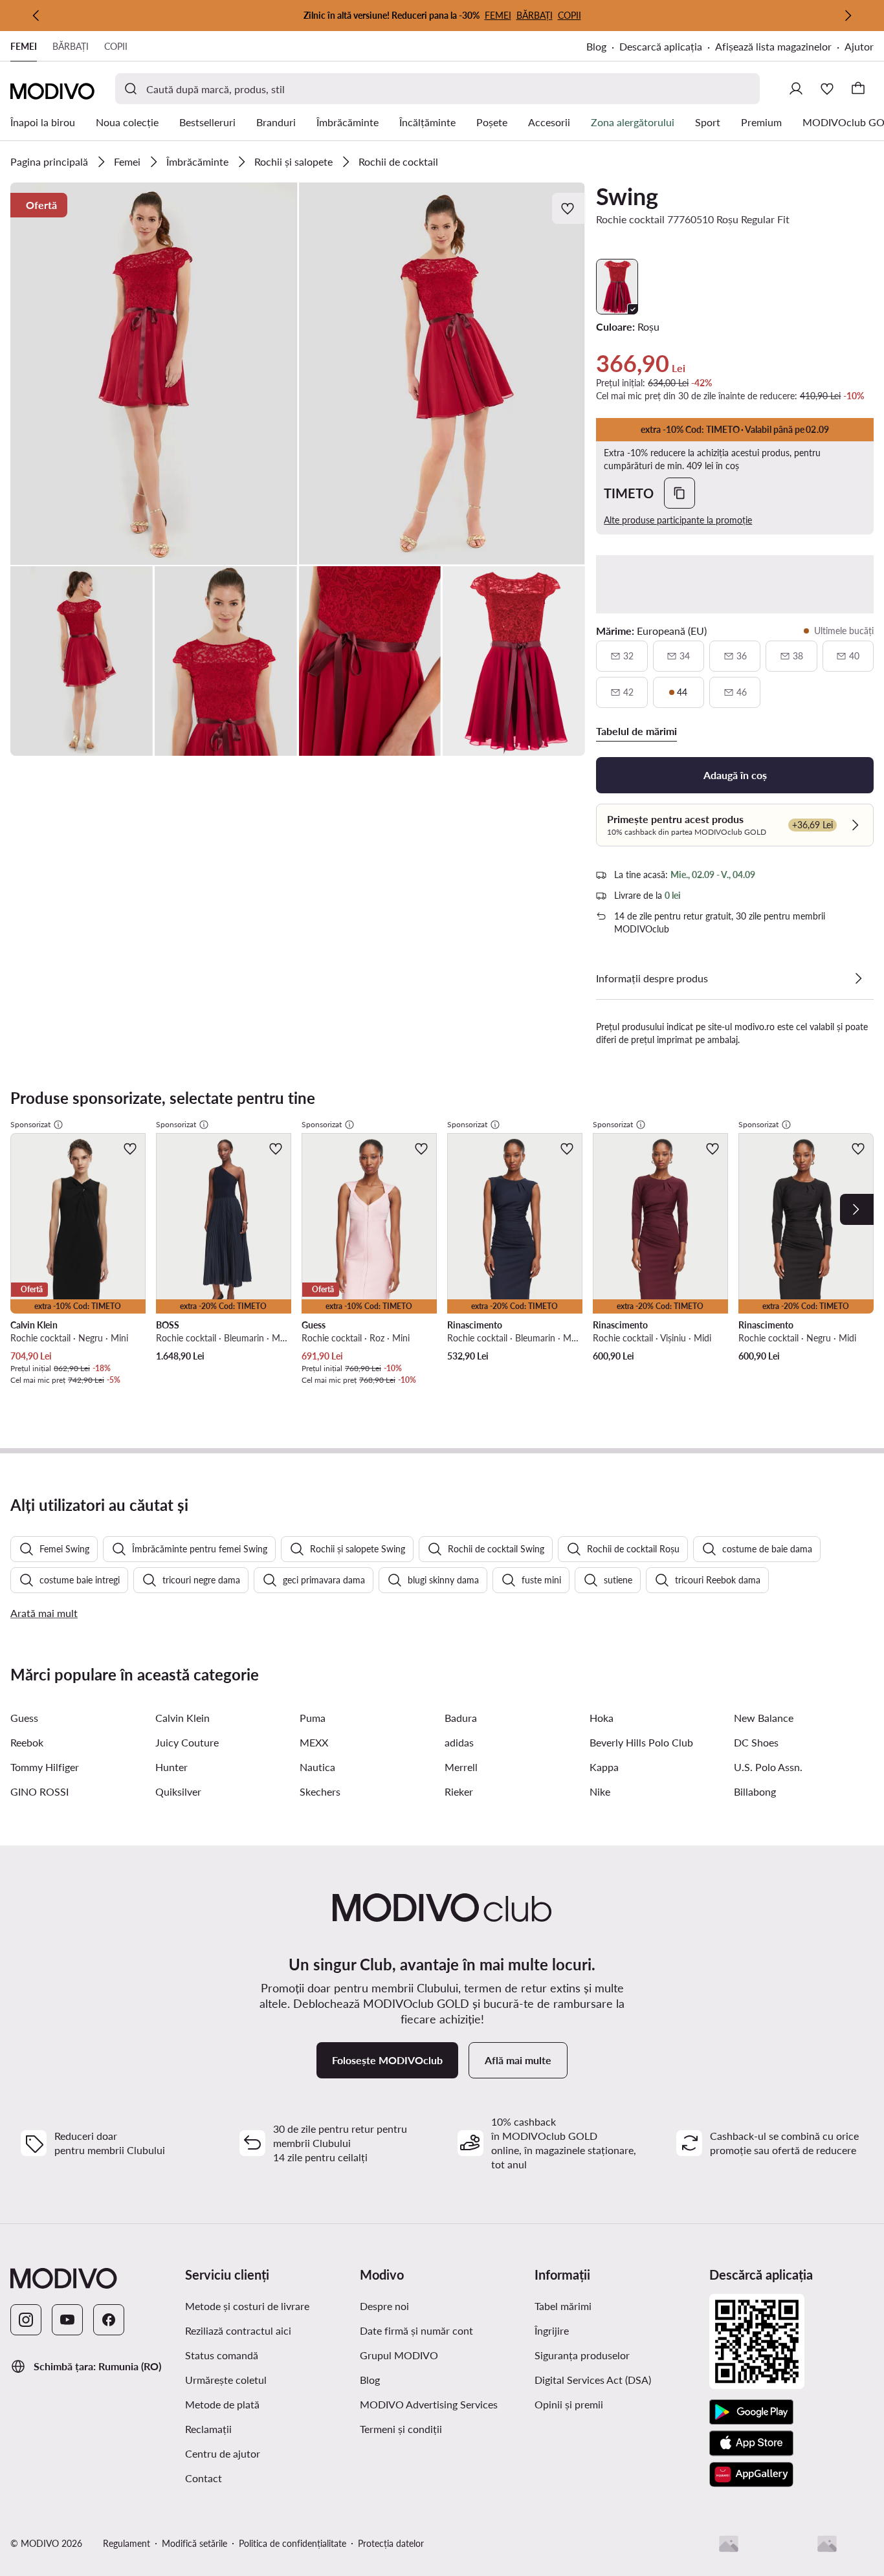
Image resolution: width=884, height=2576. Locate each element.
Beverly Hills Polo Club (641, 1742)
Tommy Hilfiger (45, 1767)
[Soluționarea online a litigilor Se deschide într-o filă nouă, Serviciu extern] (827, 2544)
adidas (459, 1742)
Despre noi (384, 2306)
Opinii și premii (569, 2404)
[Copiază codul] (680, 493)
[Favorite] (827, 89)
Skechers (320, 1791)
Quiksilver (178, 1791)
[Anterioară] (36, 16)
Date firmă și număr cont (416, 2330)
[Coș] (858, 89)
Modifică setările (194, 2543)
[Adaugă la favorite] (569, 208)
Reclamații (208, 2429)
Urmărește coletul (226, 2380)
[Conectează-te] (796, 89)
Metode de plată (222, 2404)
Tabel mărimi (563, 2306)
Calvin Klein (182, 1718)
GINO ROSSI (39, 1791)
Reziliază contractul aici (238, 2330)
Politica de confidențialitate (293, 2543)
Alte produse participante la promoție (678, 520)
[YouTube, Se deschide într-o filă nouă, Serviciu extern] (67, 2320)
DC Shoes (756, 1742)
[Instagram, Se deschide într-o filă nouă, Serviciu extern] (26, 2320)
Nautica (317, 1767)
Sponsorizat (30, 1124)
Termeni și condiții (442, 2428)
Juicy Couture (187, 1742)
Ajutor (859, 46)
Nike (600, 1791)
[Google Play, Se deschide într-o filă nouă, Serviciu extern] (751, 2412)
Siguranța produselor (582, 2355)
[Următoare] (848, 16)
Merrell (461, 1767)
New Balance (764, 1718)
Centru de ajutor (223, 2453)
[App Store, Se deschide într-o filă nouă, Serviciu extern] (751, 2443)
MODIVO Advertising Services (442, 2404)
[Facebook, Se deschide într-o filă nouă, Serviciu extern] (109, 2320)
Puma (313, 1718)
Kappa (604, 1767)
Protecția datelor (391, 2543)
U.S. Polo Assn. (768, 1767)
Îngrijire (552, 2330)
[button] (154, 374)
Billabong (755, 1791)
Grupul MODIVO (442, 2355)
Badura (461, 1718)
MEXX (314, 1742)
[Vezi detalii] (858, 978)
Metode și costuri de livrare (247, 2306)
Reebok (27, 1742)
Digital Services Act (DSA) (593, 2380)
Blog (603, 48)
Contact (204, 2478)
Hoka (602, 1718)
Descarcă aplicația (667, 48)
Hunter (171, 1767)
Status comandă (222, 2355)
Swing (627, 196)
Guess (24, 1718)
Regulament (127, 2543)
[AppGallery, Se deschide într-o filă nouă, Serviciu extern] (751, 2474)
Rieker (459, 1791)
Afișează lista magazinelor (773, 46)
